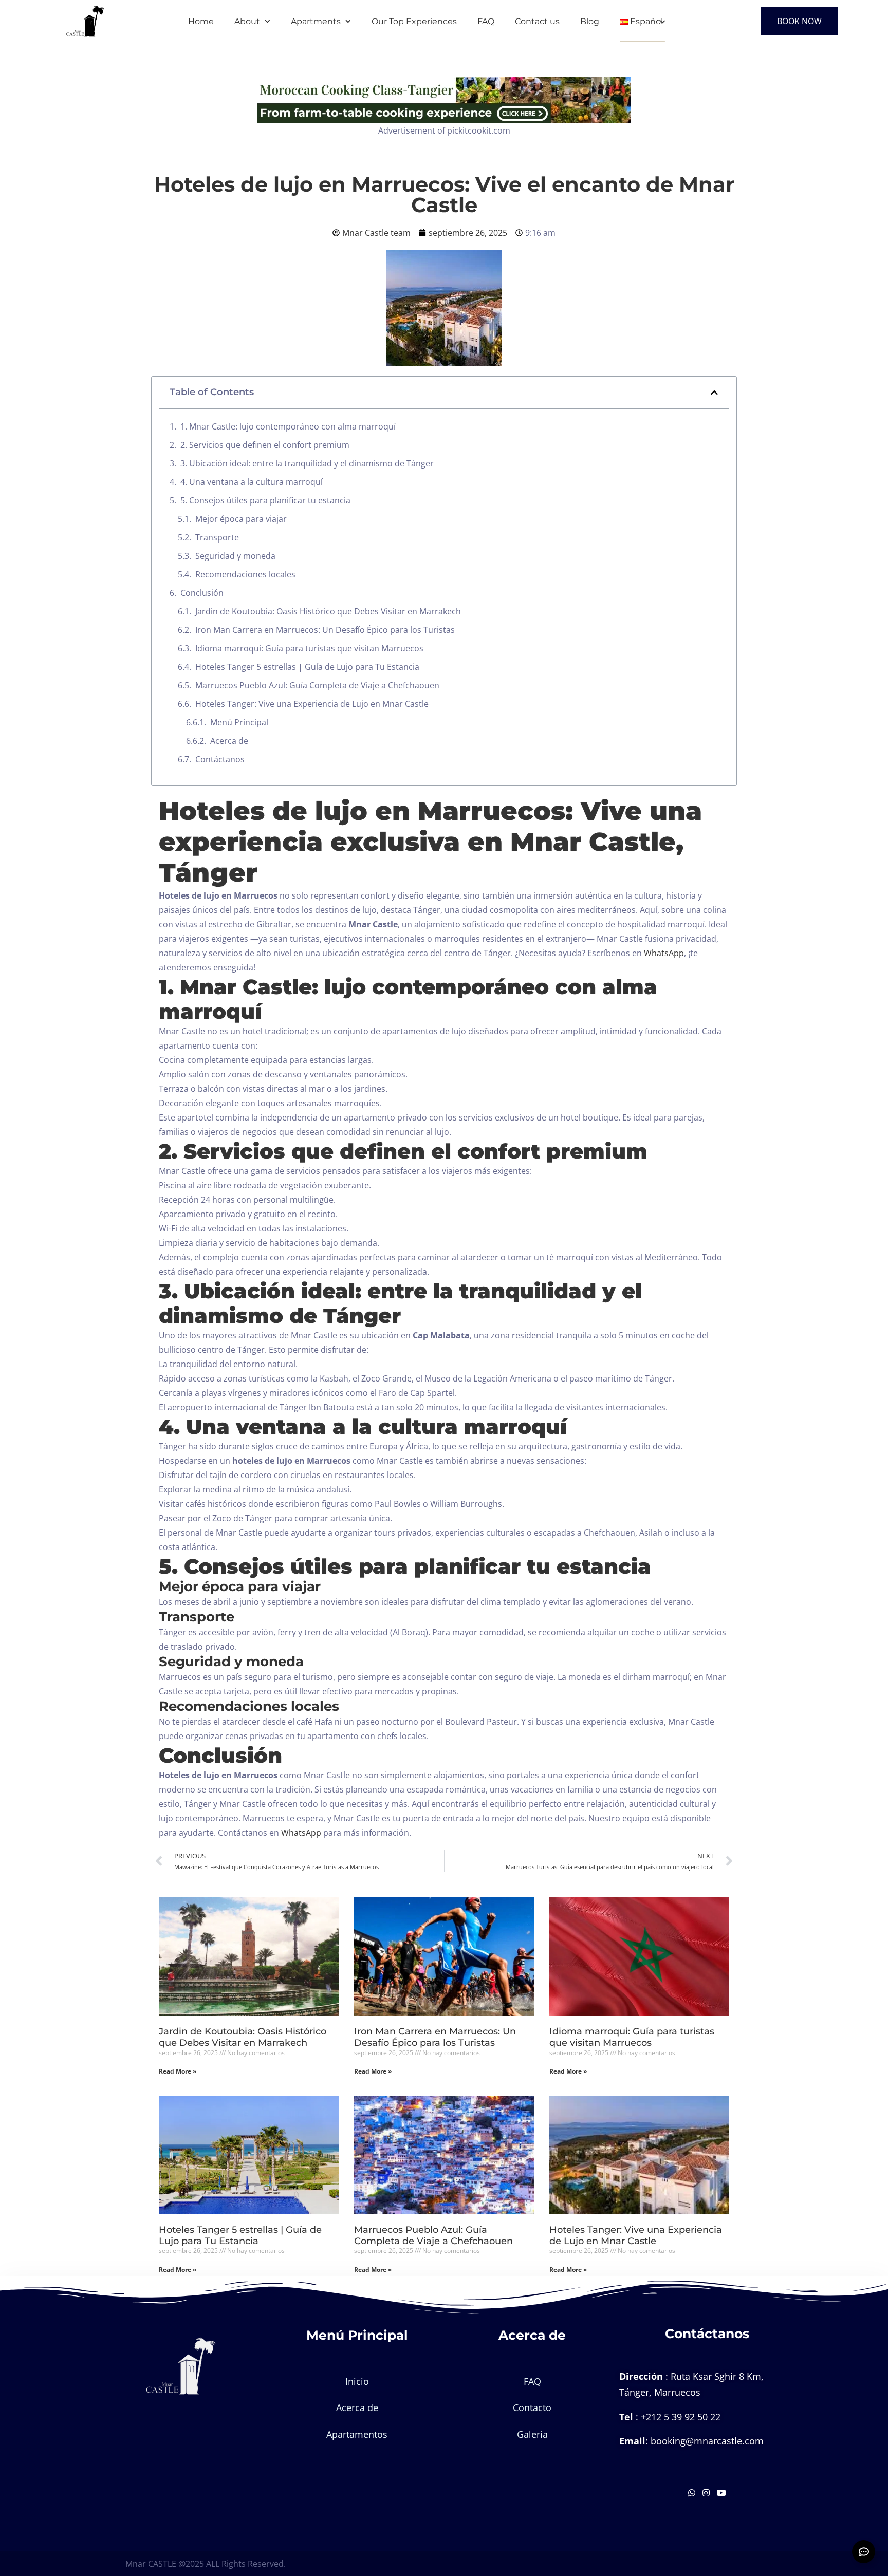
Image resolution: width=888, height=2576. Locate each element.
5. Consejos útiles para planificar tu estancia (265, 500)
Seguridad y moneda (235, 556)
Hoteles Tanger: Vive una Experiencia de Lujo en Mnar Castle (312, 704)
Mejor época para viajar (241, 519)
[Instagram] (707, 2493)
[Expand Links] (864, 2552)
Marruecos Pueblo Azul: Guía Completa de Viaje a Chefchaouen (317, 685)
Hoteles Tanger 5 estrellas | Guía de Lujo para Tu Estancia (307, 667)
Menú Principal (239, 722)
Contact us (537, 21)
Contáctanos (220, 759)
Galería (532, 2434)
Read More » (178, 2071)
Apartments (316, 21)
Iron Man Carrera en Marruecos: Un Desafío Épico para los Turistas (325, 630)
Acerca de (229, 741)
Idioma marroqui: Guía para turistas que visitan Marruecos (309, 648)
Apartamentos (357, 2434)
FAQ (486, 21)
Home (201, 21)
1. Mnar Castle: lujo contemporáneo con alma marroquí (288, 426)
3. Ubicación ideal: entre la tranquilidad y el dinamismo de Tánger (307, 463)
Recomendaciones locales (245, 574)
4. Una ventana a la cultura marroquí (252, 482)
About (247, 21)
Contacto (532, 2407)
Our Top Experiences (414, 21)
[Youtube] (721, 2493)
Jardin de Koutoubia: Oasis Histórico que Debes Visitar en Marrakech (328, 611)
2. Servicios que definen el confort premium (265, 445)
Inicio (357, 2381)
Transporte (217, 537)
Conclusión (202, 593)
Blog (590, 21)
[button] (714, 393)
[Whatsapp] (693, 2493)
